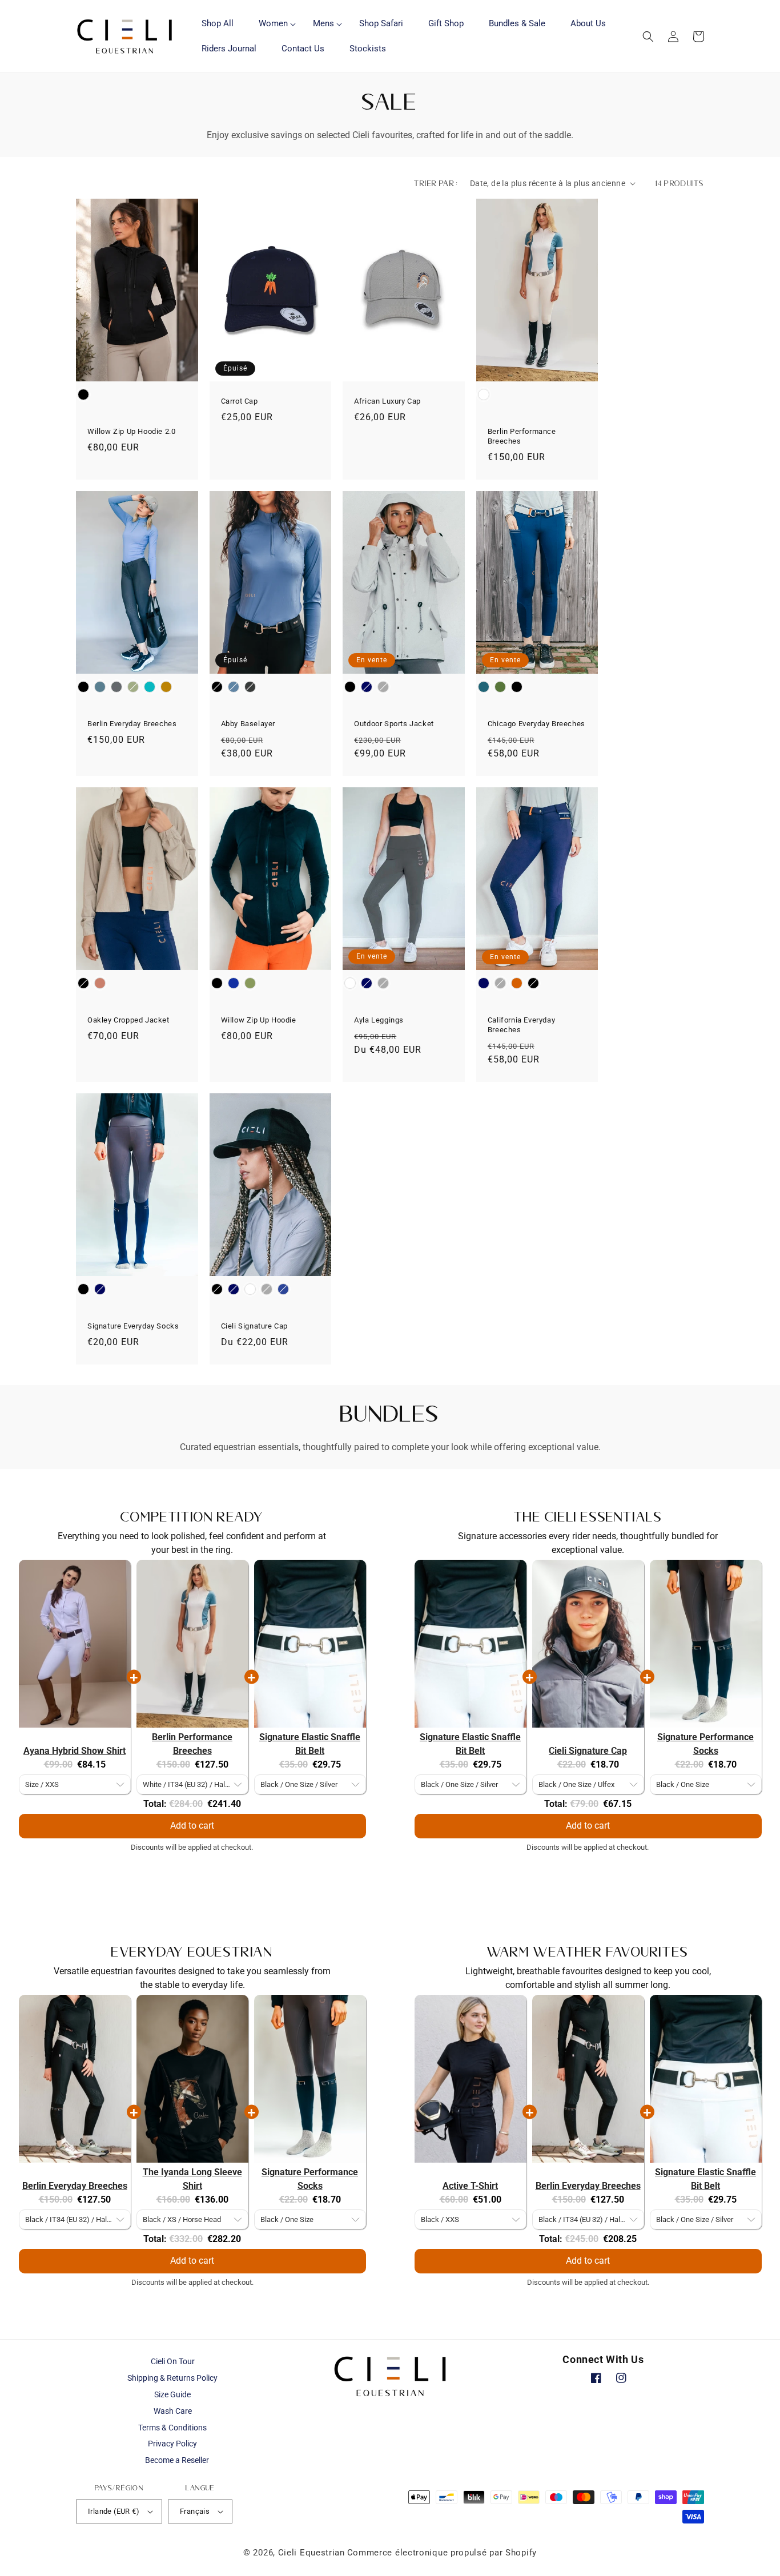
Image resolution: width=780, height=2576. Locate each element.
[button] (273, 24)
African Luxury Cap (387, 401)
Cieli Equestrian (311, 2553)
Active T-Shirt (470, 2186)
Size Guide (172, 2394)
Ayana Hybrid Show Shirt (75, 1751)
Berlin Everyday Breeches (132, 724)
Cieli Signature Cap (254, 1326)
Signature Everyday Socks (133, 1326)
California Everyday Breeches (521, 1025)
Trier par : (436, 183)
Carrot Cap (240, 401)
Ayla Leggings (379, 1020)
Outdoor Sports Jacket (394, 724)
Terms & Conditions (172, 2428)
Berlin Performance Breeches (522, 436)
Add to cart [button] (192, 1826)
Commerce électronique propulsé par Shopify (442, 2553)
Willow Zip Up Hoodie (259, 1020)
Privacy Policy (172, 2444)
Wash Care (173, 2411)
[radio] (83, 395)
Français (195, 2511)
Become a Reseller (177, 2460)
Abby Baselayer (248, 724)
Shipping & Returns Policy (172, 2378)
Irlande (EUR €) (114, 2511)
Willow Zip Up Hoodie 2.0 (131, 431)
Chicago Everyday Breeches (536, 724)
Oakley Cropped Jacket (128, 1020)
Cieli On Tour (173, 2361)
